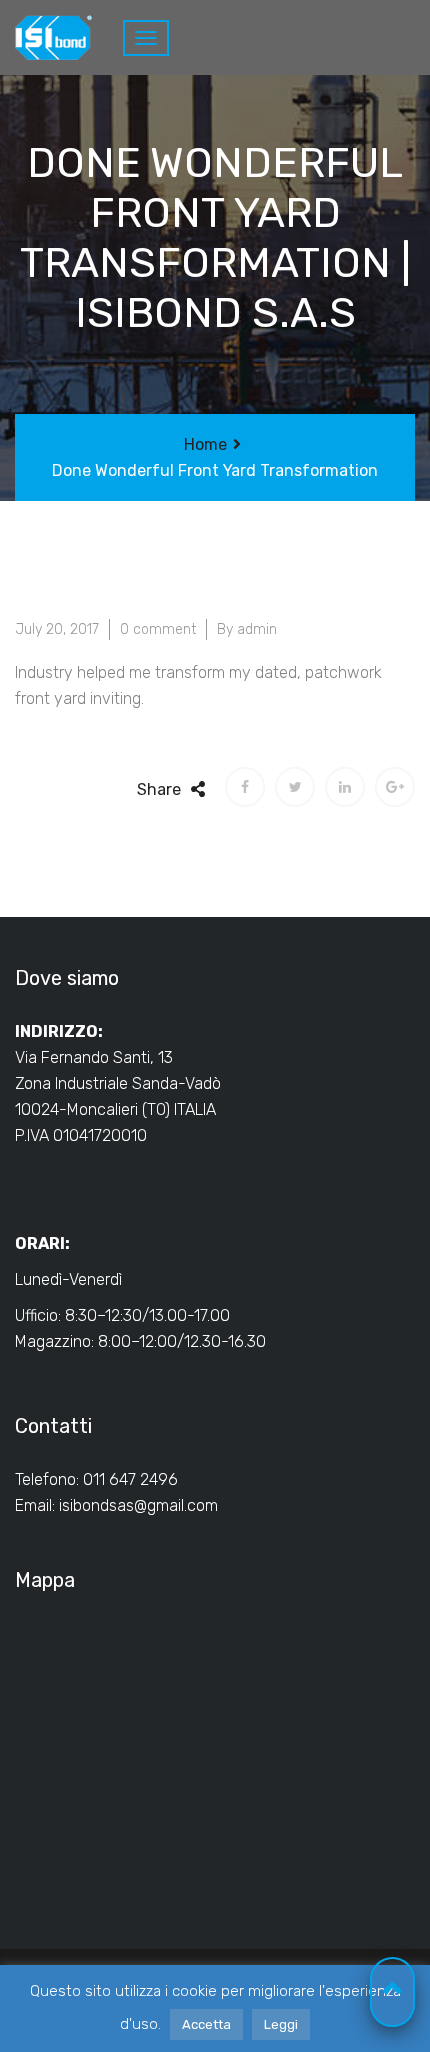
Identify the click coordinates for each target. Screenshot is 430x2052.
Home (205, 444)
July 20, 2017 (57, 629)
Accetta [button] (206, 2024)
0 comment (158, 629)
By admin (247, 629)
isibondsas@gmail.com (138, 1505)
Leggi (281, 2024)
